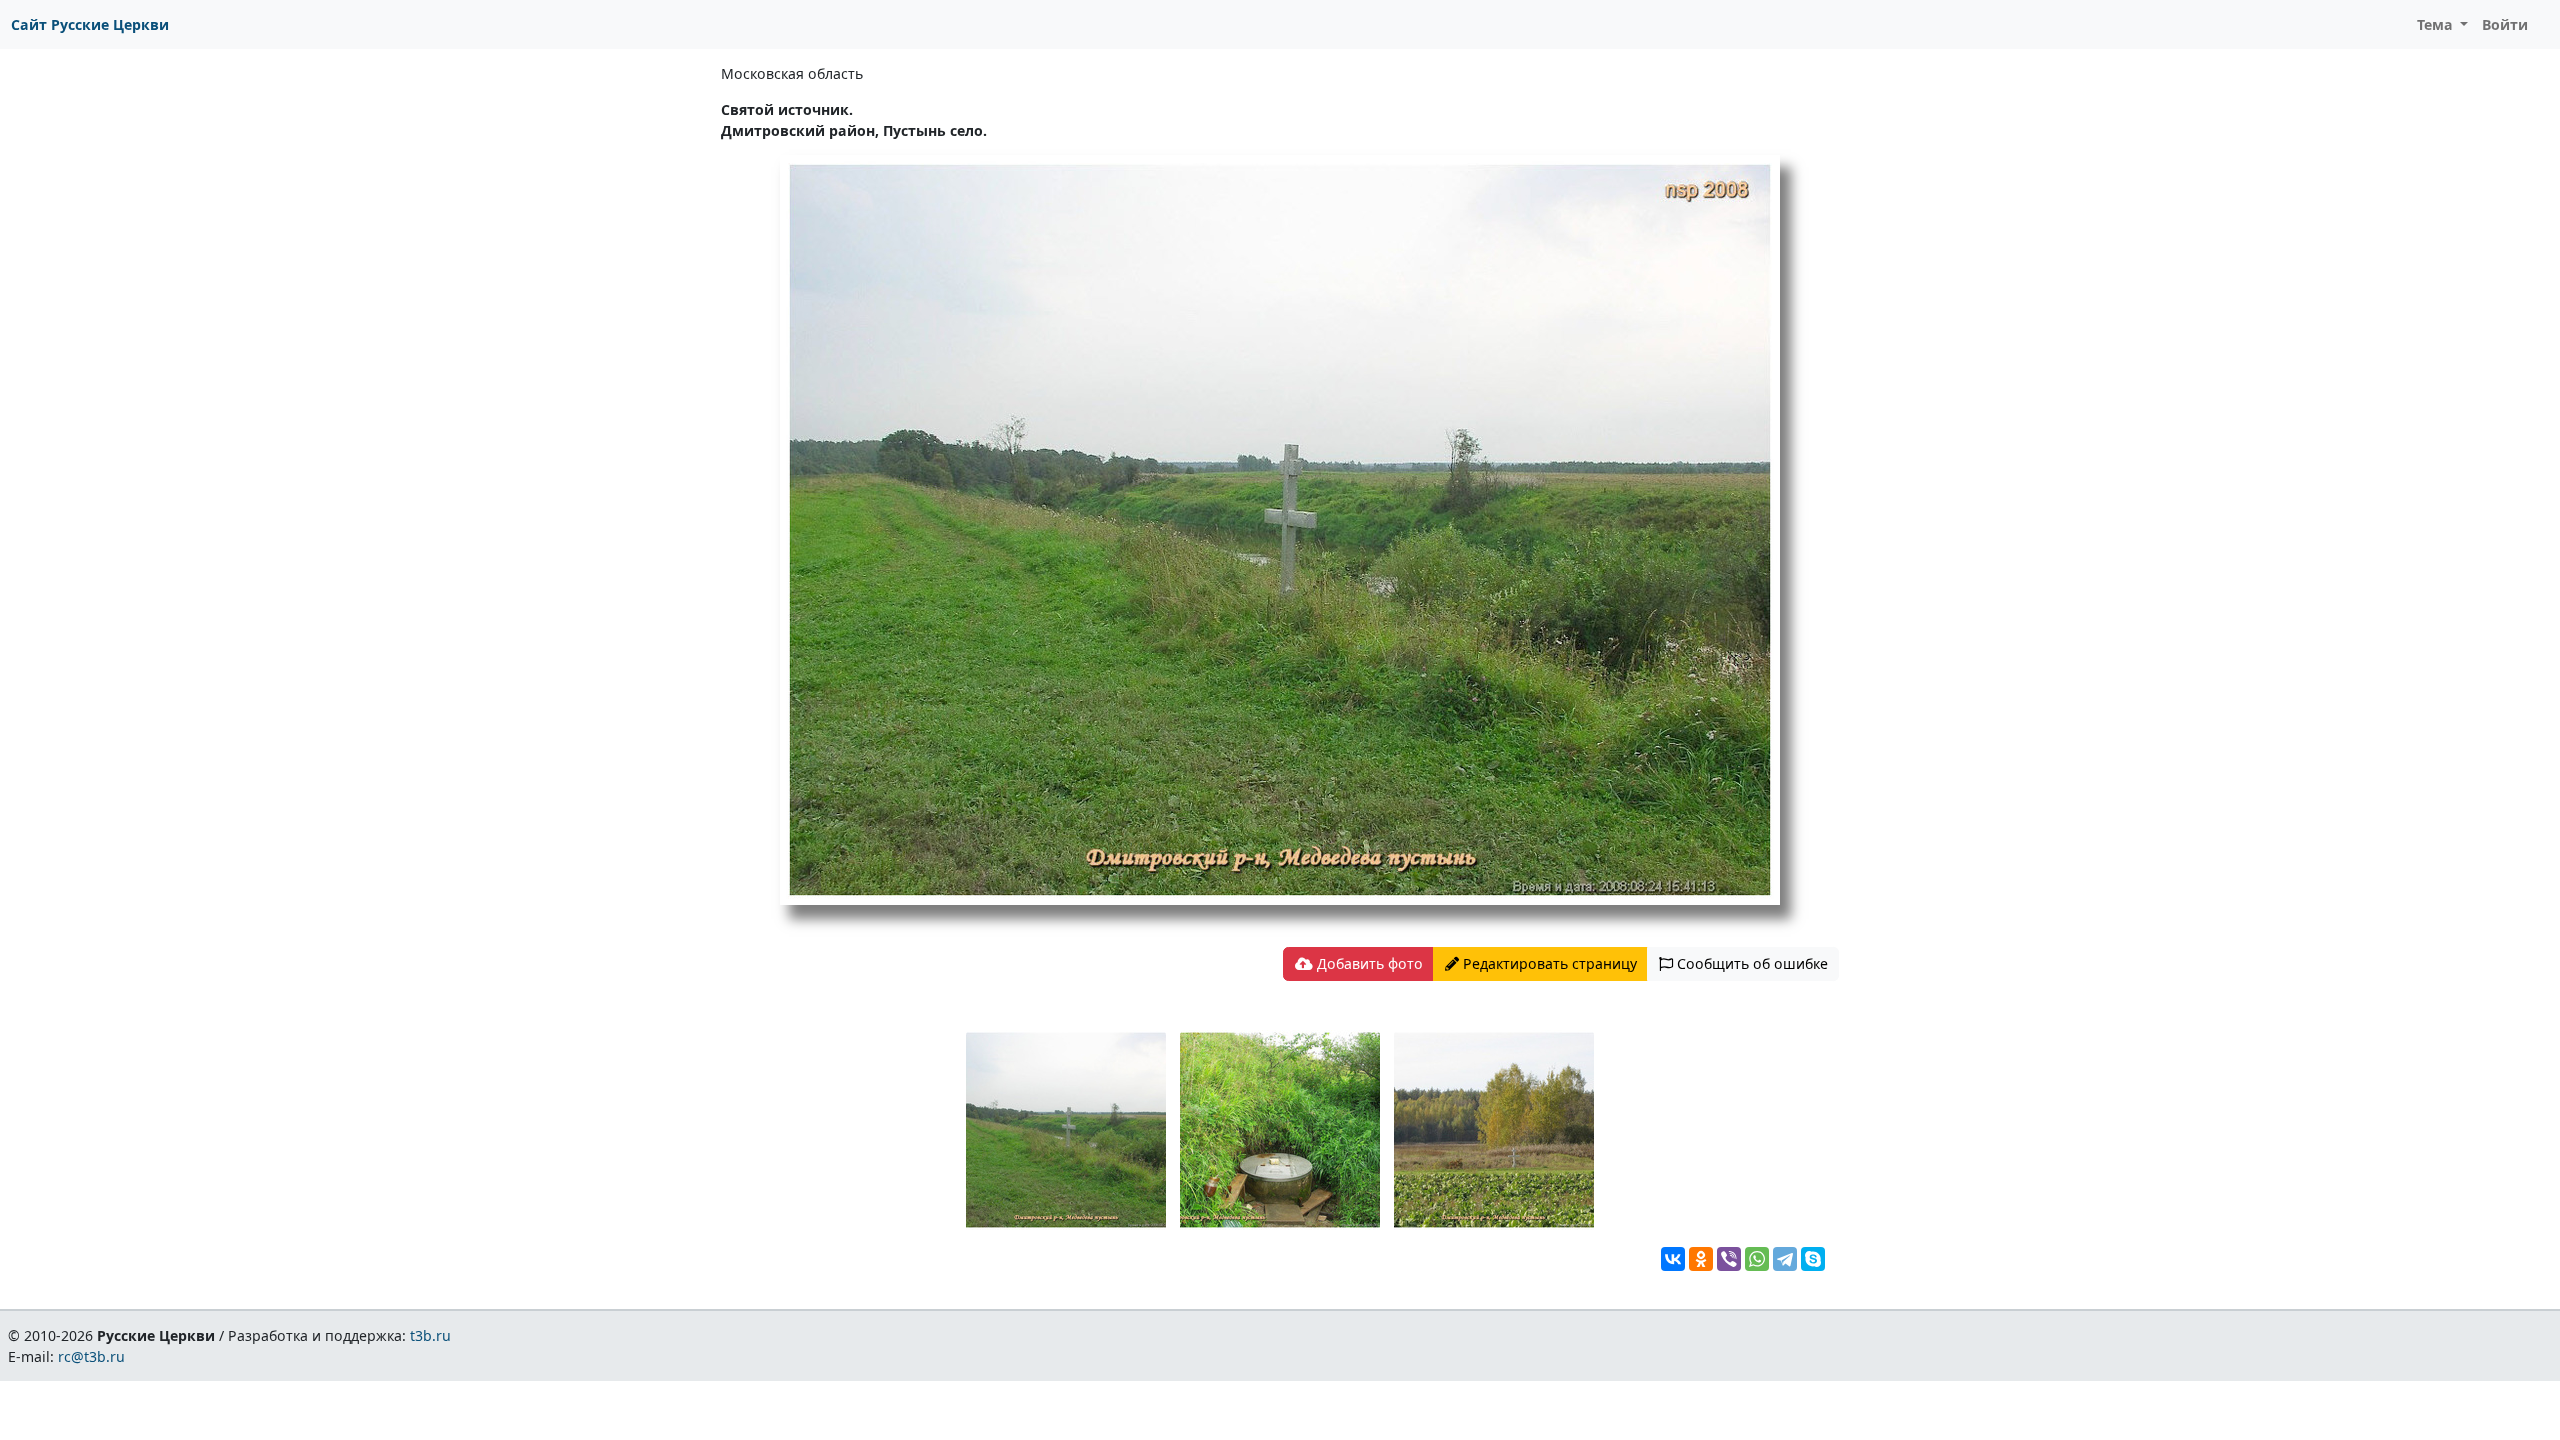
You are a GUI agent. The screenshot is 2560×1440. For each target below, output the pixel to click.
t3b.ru (430, 1335)
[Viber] (1729, 1259)
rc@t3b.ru (91, 1356)
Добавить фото (1368, 963)
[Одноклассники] (1701, 1259)
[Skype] (1813, 1259)
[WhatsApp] (1757, 1259)
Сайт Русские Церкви (90, 24)
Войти (2505, 24)
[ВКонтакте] (1673, 1259)
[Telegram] (1785, 1259)
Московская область (792, 73)
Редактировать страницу (1548, 963)
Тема (2437, 24)
